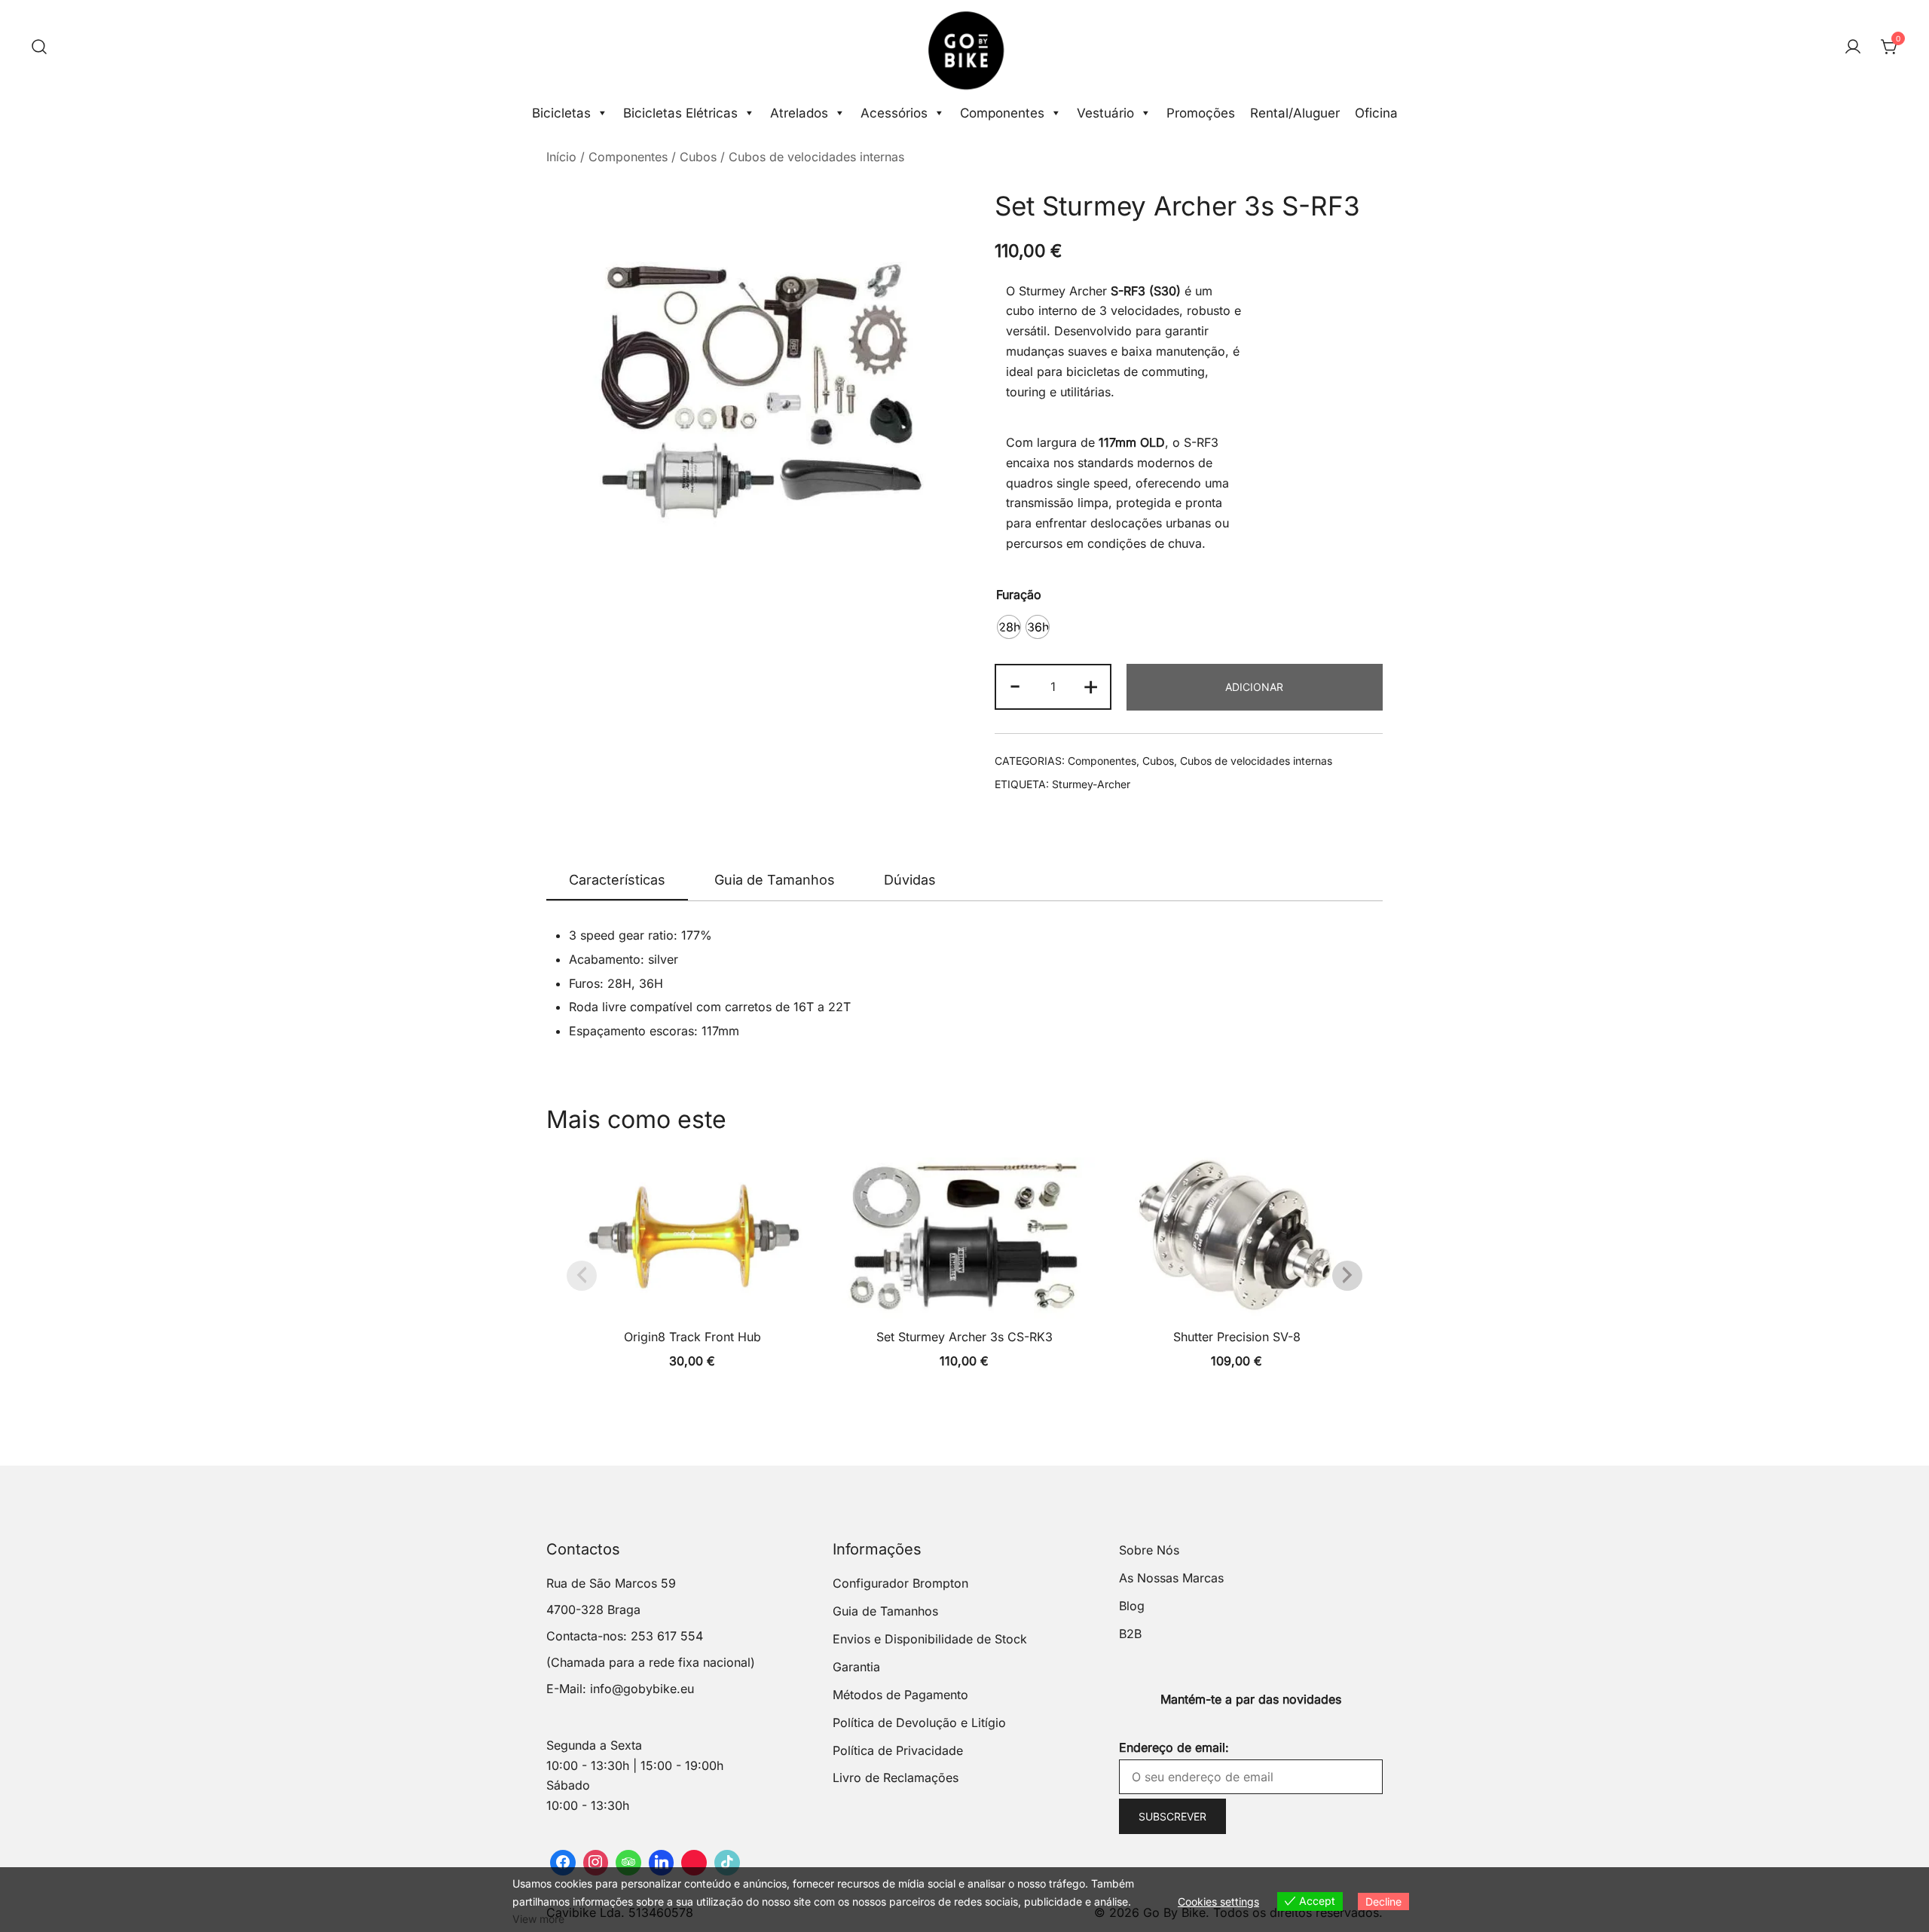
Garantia (856, 1667)
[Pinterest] (694, 1863)
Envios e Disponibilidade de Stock (930, 1639)
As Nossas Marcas (1171, 1578)
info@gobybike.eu (642, 1689)
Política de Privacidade (898, 1750)
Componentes (1002, 113)
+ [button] (1091, 685)
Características (617, 880)
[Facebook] (563, 1863)
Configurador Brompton (900, 1583)
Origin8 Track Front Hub (692, 1337)
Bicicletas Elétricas (680, 113)
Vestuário (1105, 113)
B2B (1130, 1634)
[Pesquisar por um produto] (39, 47)
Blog (1132, 1606)
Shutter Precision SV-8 (1237, 1337)
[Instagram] (596, 1863)
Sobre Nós (1149, 1550)
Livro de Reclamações (896, 1778)
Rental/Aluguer (1295, 113)
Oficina (1376, 113)
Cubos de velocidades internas (816, 157)
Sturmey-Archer (1091, 784)
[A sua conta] (1853, 47)
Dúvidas (910, 880)
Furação (1019, 595)
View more (538, 1919)
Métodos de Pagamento (900, 1695)
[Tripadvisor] (628, 1863)
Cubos (698, 157)
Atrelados (799, 113)
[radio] (1009, 627)
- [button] (1015, 685)
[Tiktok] (727, 1863)
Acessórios (894, 113)
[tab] (617, 881)
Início (561, 157)
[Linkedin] (662, 1863)
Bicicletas (561, 113)
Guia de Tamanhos (775, 880)
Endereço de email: (1174, 1747)
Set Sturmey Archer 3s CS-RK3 (964, 1337)
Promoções (1201, 113)
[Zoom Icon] (755, 391)
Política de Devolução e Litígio (919, 1723)
